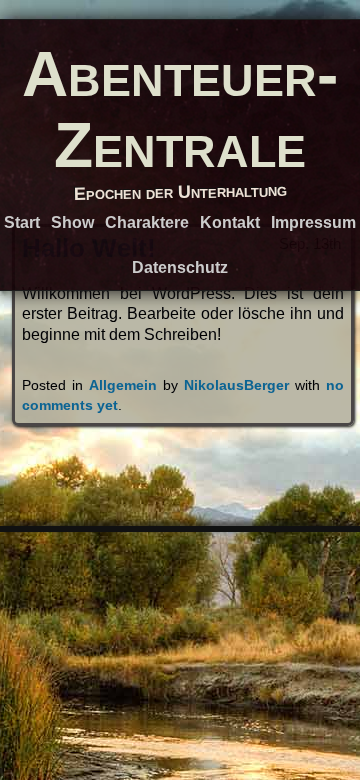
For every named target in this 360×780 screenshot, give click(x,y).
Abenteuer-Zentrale (180, 109)
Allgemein (123, 385)
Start (22, 222)
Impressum (313, 222)
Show (72, 222)
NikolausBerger (236, 385)
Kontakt (230, 222)
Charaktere (147, 222)
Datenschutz (180, 267)
